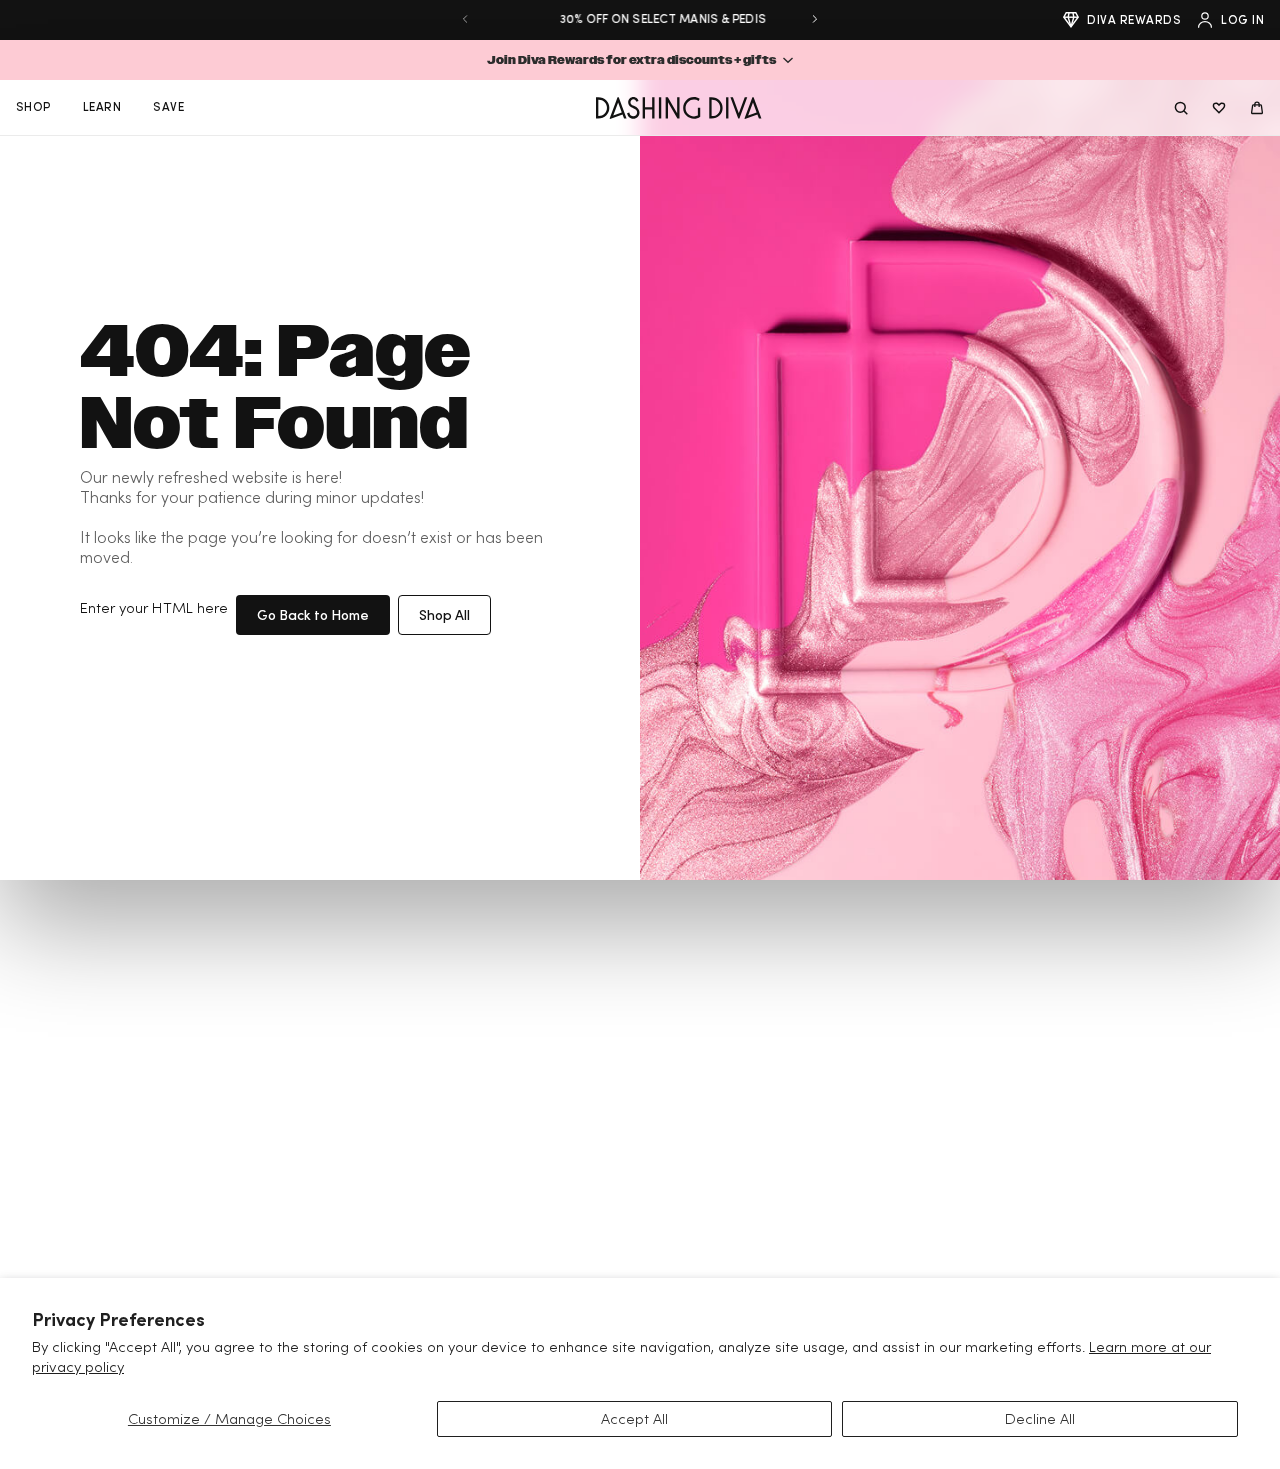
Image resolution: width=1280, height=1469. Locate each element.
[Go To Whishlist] (1219, 108)
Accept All (634, 1418)
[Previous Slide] (465, 19)
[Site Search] (1181, 108)
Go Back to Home (313, 614)
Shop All (444, 614)
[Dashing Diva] (678, 108)
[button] (640, 60)
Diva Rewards (1134, 19)
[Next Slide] (815, 19)
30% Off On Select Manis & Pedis (640, 18)
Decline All (1040, 1418)
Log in (1242, 19)
